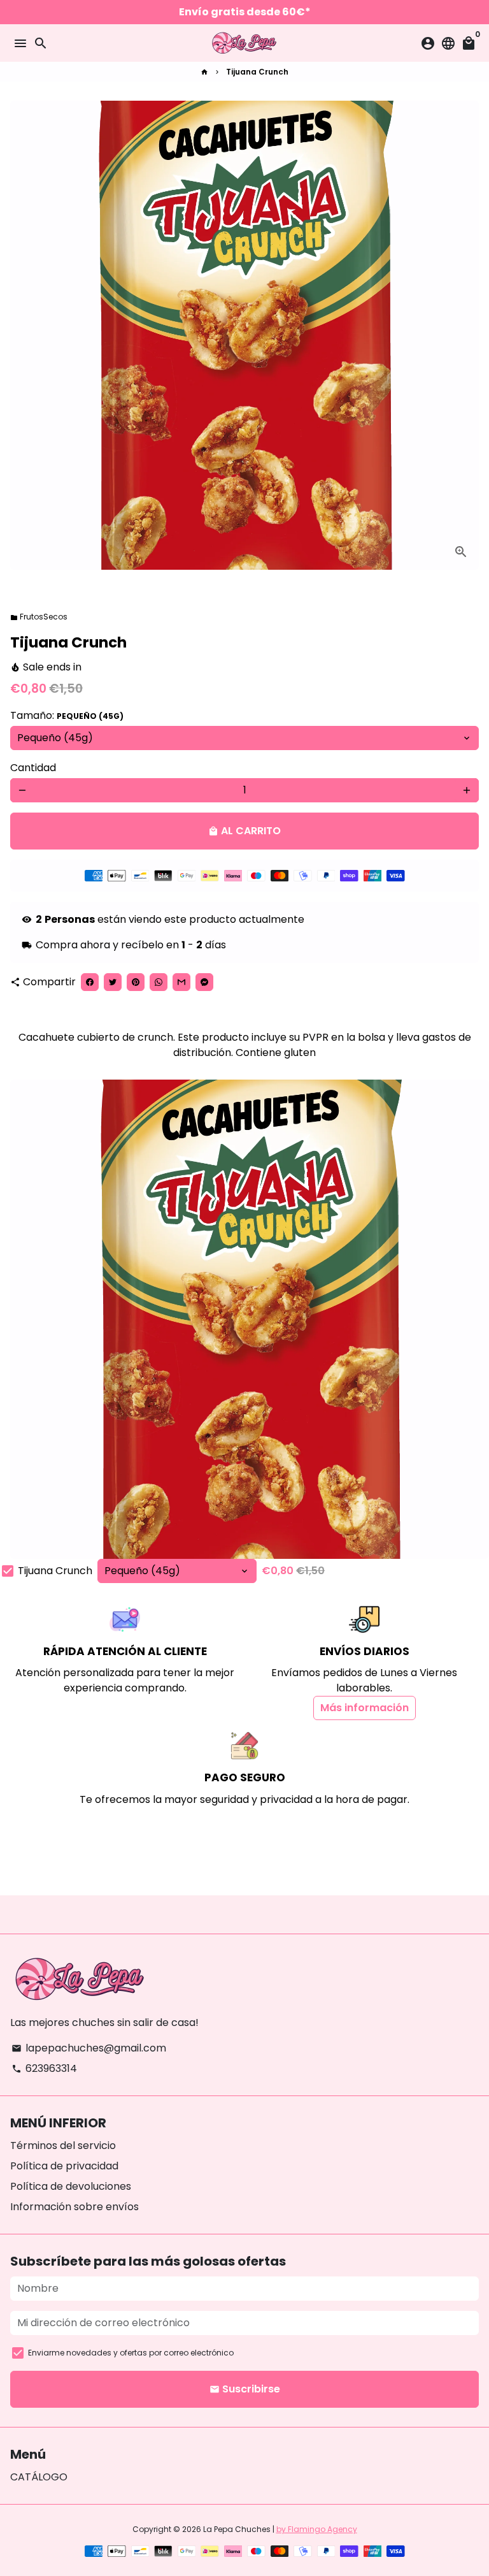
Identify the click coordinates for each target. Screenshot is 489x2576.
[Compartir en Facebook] (90, 982)
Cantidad (33, 768)
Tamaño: (67, 715)
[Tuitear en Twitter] (113, 982)
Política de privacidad (64, 2166)
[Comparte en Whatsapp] (159, 982)
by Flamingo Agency (317, 2529)
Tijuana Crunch (257, 72)
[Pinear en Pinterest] (136, 982)
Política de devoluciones (71, 2186)
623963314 (44, 2068)
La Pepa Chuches (237, 2529)
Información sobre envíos (74, 2207)
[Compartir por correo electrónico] (181, 982)
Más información (365, 1708)
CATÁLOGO (39, 2477)
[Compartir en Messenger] (204, 982)
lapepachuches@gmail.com (89, 2048)
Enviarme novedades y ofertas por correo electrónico (131, 2353)
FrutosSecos (39, 617)
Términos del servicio (63, 2145)
